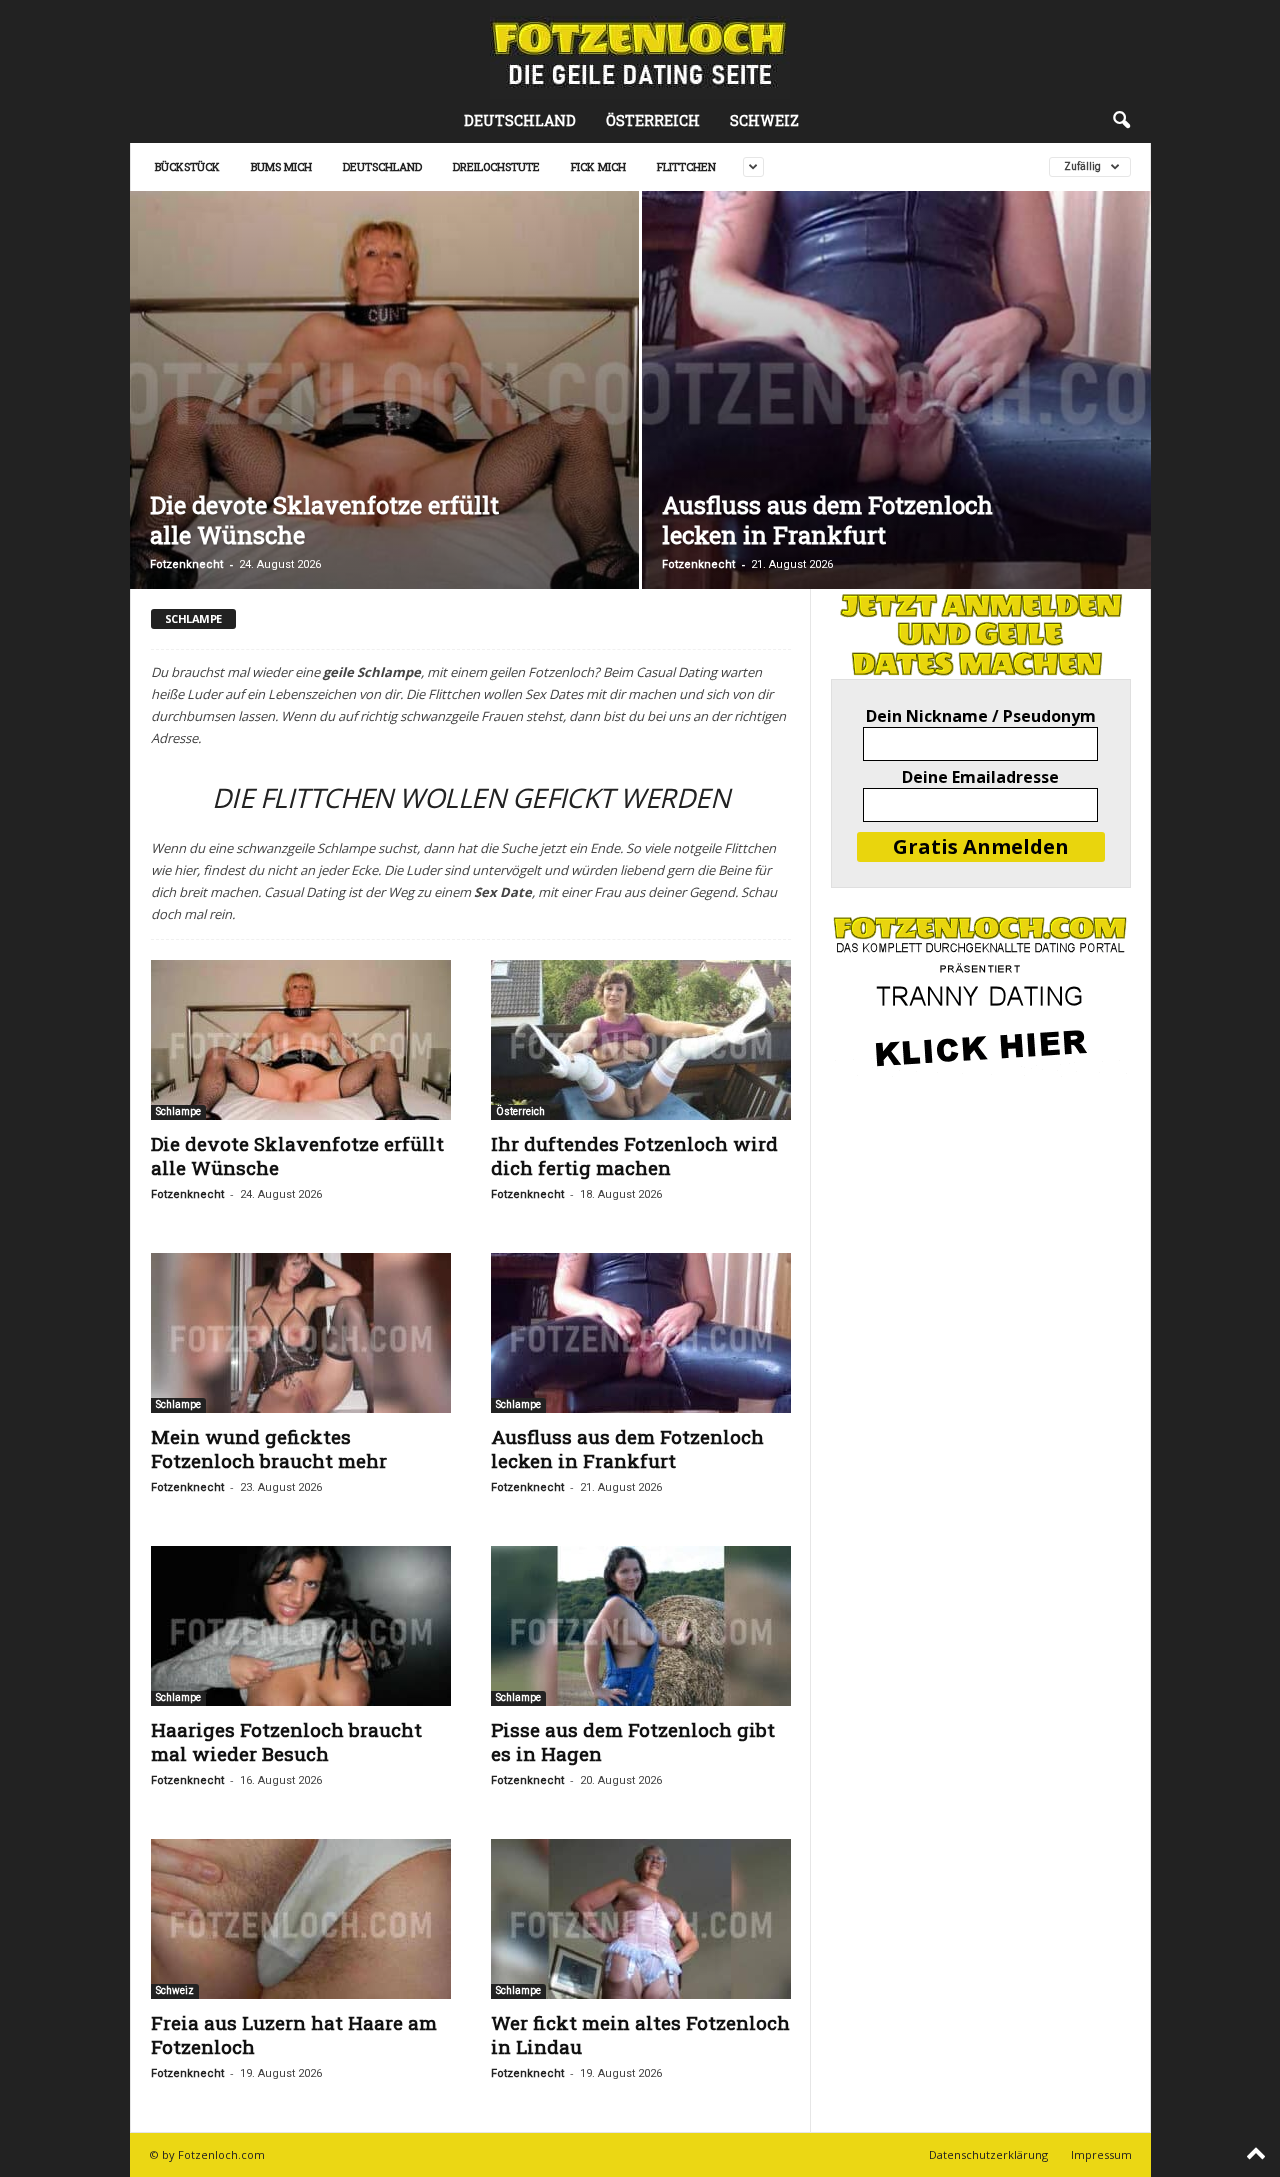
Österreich (653, 120)
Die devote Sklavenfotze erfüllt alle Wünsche (324, 520)
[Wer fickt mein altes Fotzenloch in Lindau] (641, 1919)
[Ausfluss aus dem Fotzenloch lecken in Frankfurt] (896, 390)
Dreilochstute (496, 166)
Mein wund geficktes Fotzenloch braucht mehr (269, 1448)
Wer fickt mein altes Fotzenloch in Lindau (640, 2034)
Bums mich (281, 166)
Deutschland (520, 120)
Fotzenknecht (186, 564)
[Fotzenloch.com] (640, 49)
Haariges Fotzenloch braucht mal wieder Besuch (286, 1741)
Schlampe (178, 1111)
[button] (1121, 121)
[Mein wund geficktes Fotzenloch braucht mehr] (301, 1333)
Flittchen (686, 166)
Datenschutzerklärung (988, 2154)
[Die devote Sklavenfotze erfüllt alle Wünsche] (384, 390)
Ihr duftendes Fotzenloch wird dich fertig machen (634, 1155)
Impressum (1101, 2154)
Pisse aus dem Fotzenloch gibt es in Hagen (633, 1741)
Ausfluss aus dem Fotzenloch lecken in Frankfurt (827, 520)
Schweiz (764, 120)
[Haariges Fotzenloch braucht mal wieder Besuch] (301, 1626)
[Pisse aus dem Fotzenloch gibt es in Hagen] (641, 1626)
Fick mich (598, 166)
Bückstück (187, 166)
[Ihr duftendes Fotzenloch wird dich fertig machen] (641, 1040)
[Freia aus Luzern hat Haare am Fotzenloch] (301, 1919)
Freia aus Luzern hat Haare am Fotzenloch (294, 2034)
